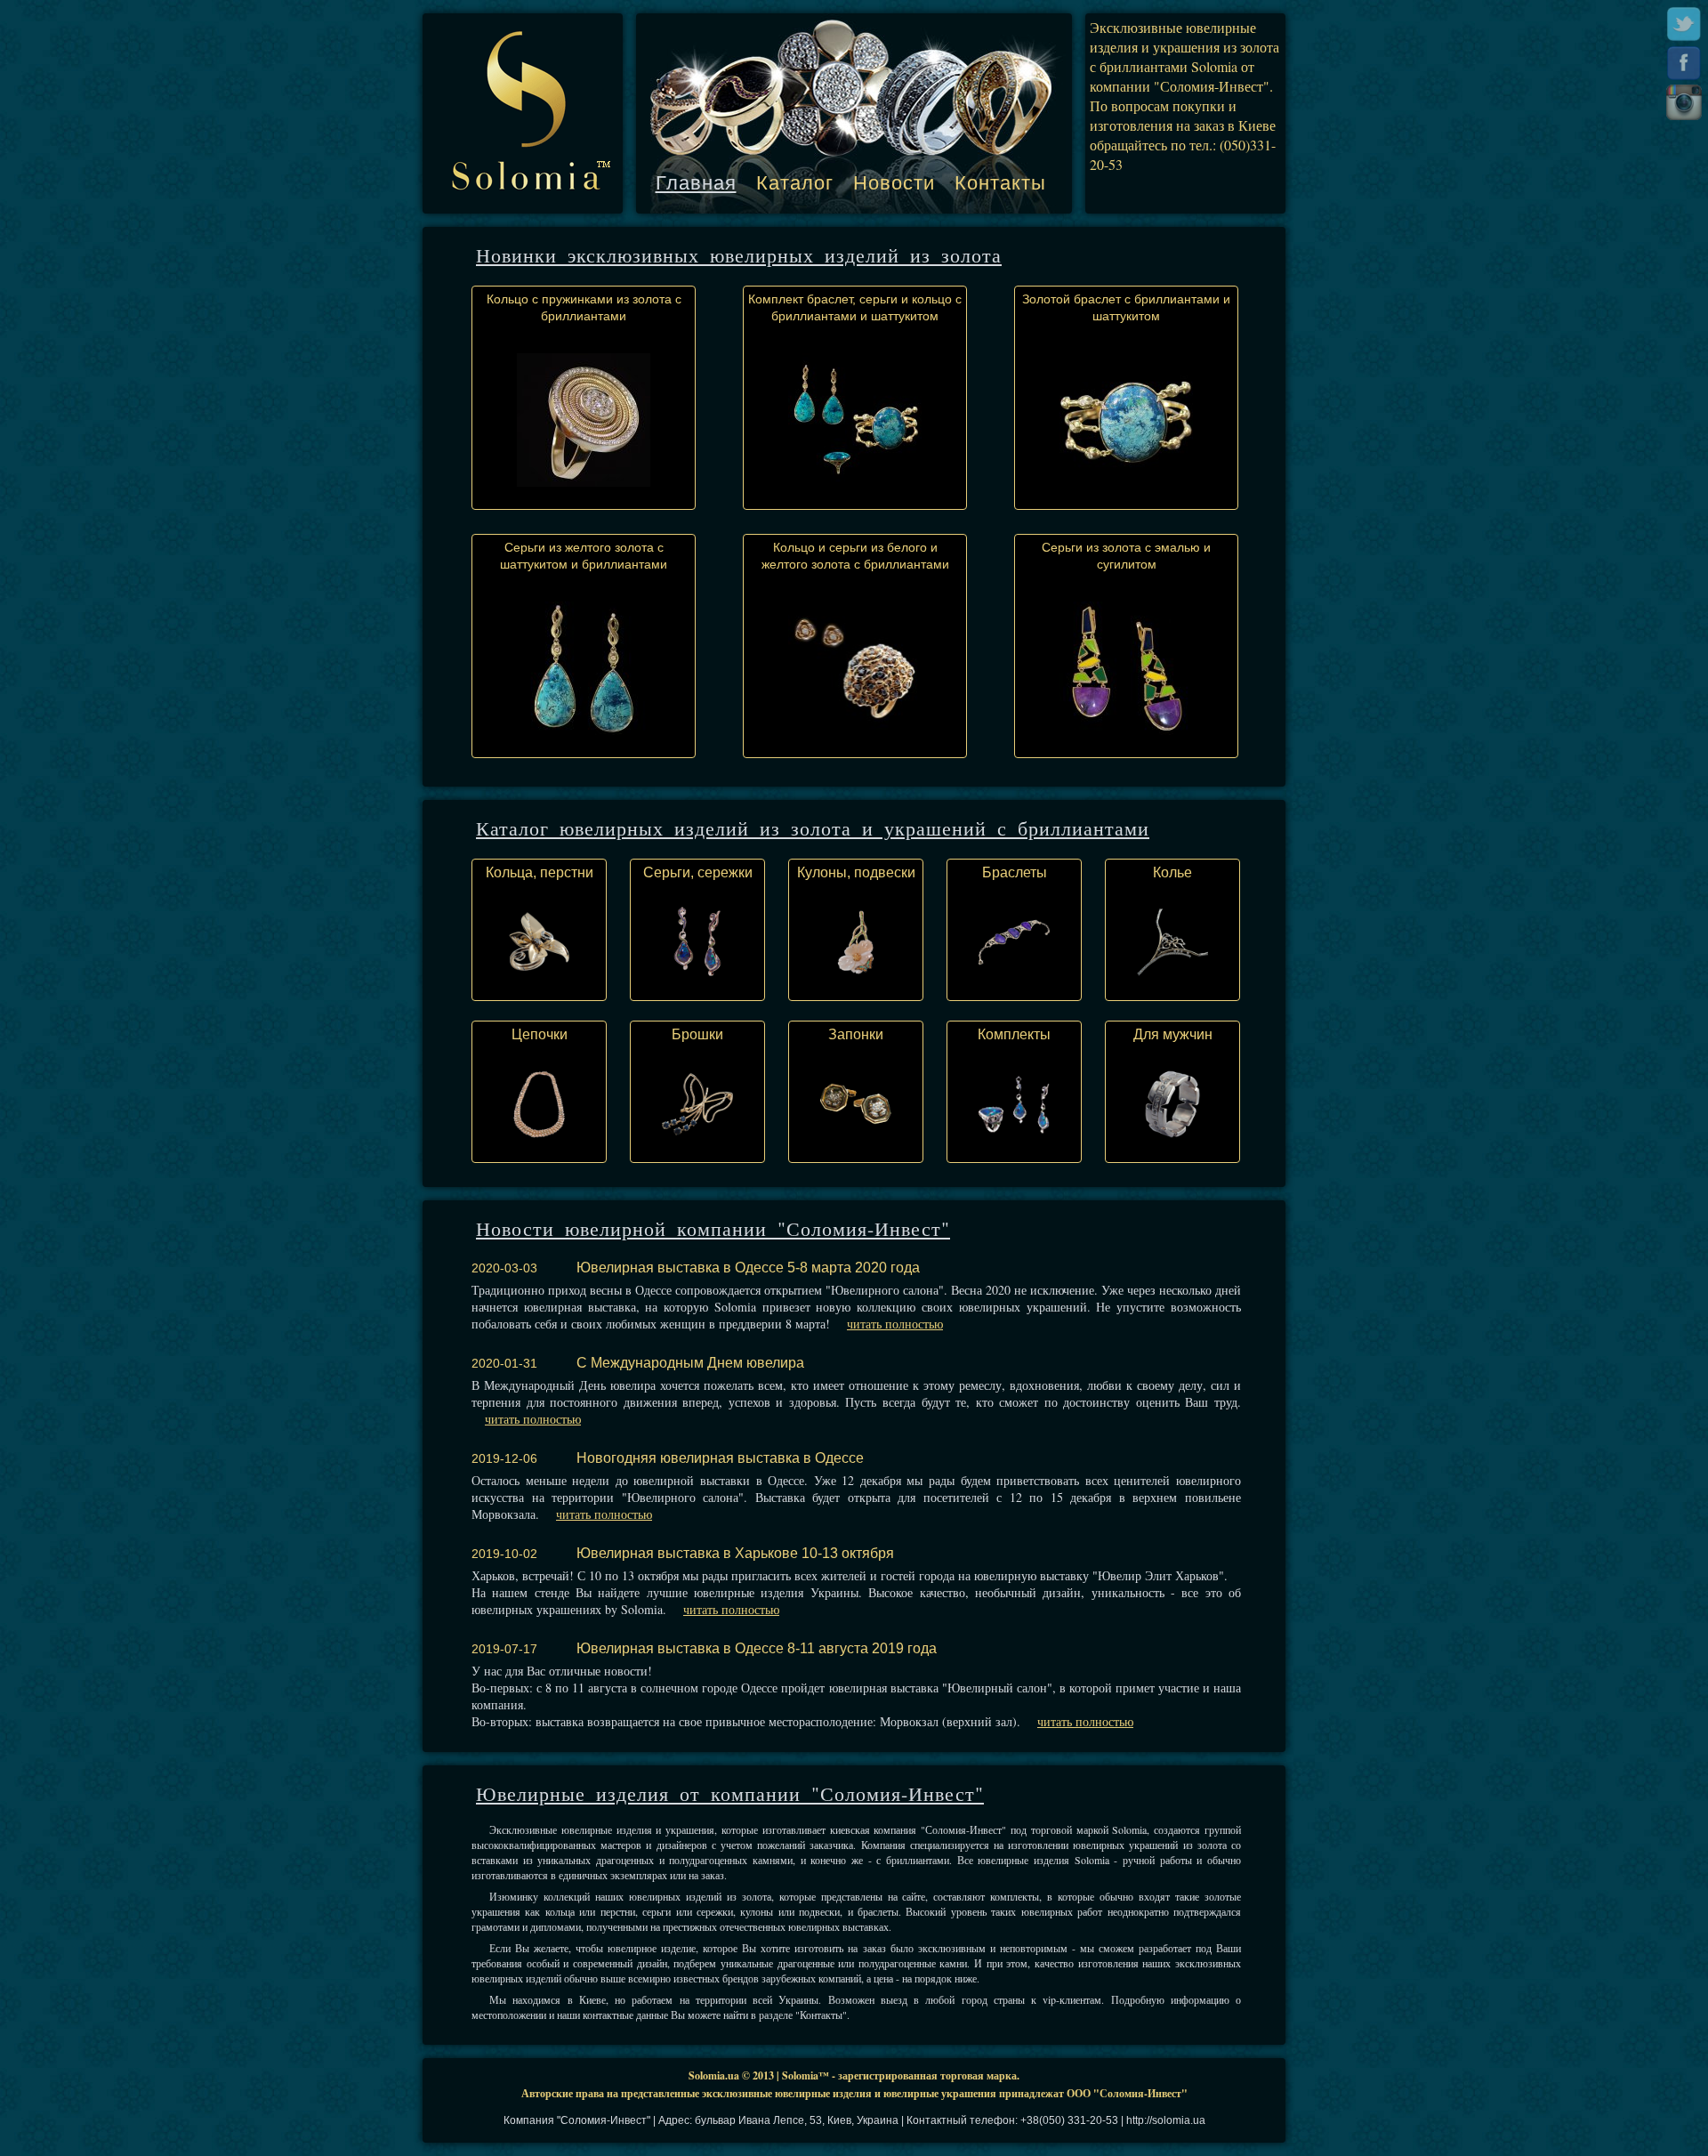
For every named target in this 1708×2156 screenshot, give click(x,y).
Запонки (856, 1034)
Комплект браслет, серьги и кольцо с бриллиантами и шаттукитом (855, 307)
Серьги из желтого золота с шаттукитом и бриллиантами (584, 556)
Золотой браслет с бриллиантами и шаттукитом (1126, 307)
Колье (1172, 872)
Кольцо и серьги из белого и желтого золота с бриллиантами (855, 556)
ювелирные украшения (940, 2093)
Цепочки (540, 1034)
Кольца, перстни (540, 872)
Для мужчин (1173, 1034)
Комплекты (1014, 1034)
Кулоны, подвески (856, 872)
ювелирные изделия (823, 2093)
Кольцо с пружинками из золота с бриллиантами (584, 307)
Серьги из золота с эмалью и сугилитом (1126, 556)
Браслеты (1015, 872)
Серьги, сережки (698, 872)
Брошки (697, 1034)
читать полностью (895, 1324)
